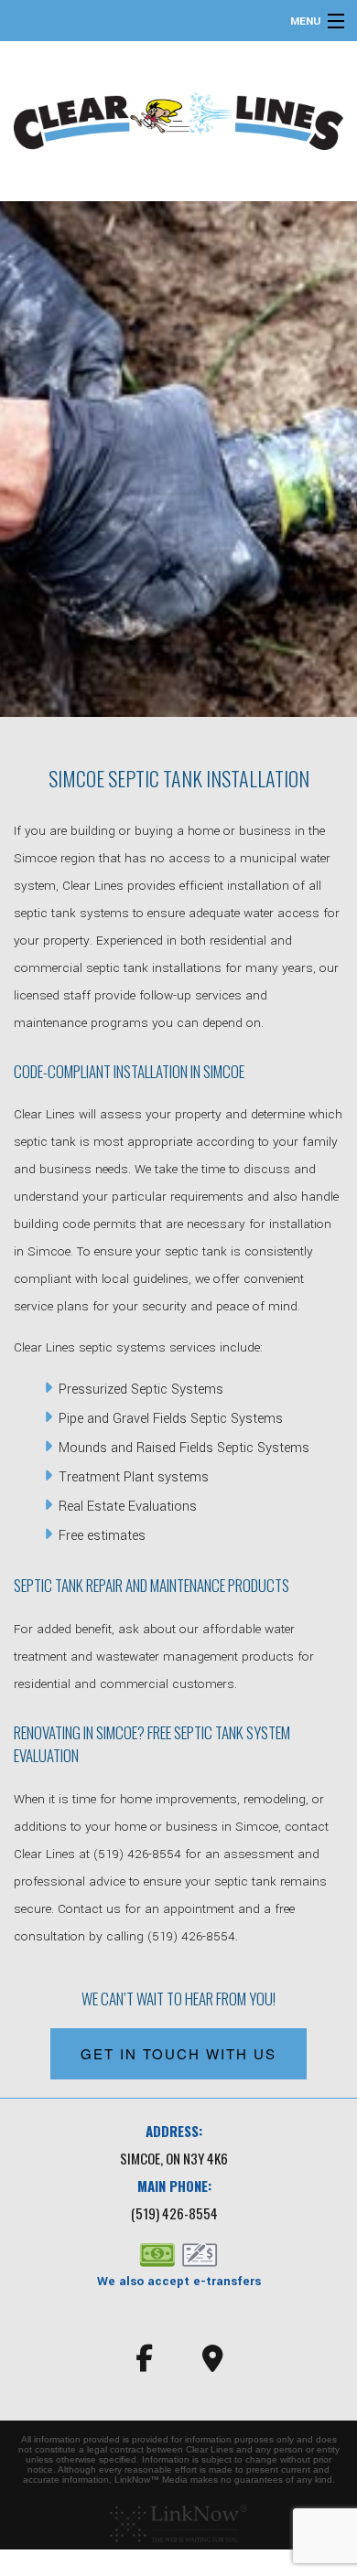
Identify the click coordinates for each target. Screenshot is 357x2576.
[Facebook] (144, 2364)
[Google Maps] (213, 2364)
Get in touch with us (178, 2053)
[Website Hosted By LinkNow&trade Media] (178, 2524)
